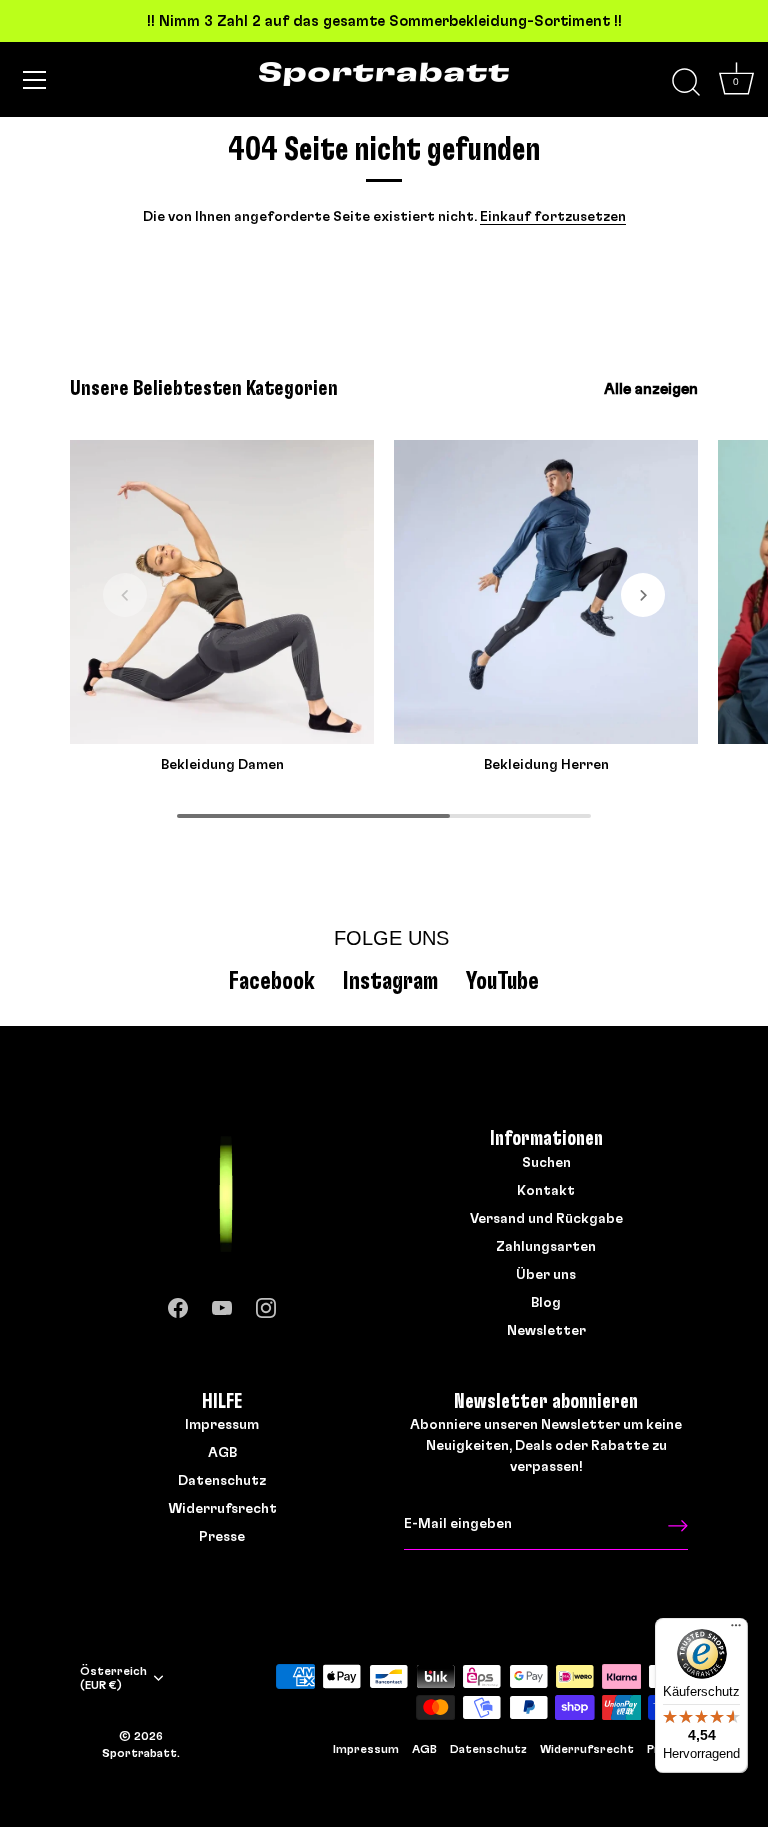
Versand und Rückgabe (546, 1219)
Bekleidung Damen (222, 765)
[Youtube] (222, 1303)
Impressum (222, 1425)
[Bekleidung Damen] (222, 592)
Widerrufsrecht (222, 1509)
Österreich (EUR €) (113, 1678)
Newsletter (546, 1331)
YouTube (502, 981)
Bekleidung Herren (546, 765)
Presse (222, 1537)
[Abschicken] (678, 1526)
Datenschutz (222, 1481)
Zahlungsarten (546, 1247)
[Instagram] (266, 1303)
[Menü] (35, 80)
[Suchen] (686, 83)
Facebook (272, 981)
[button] (125, 595)
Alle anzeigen (651, 389)
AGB (222, 1453)
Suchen (546, 1163)
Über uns (546, 1275)
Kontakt (546, 1191)
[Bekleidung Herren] (546, 592)
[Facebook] (178, 1303)
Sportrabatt (139, 1753)
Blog (546, 1303)
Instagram (390, 981)
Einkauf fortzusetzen (553, 217)
